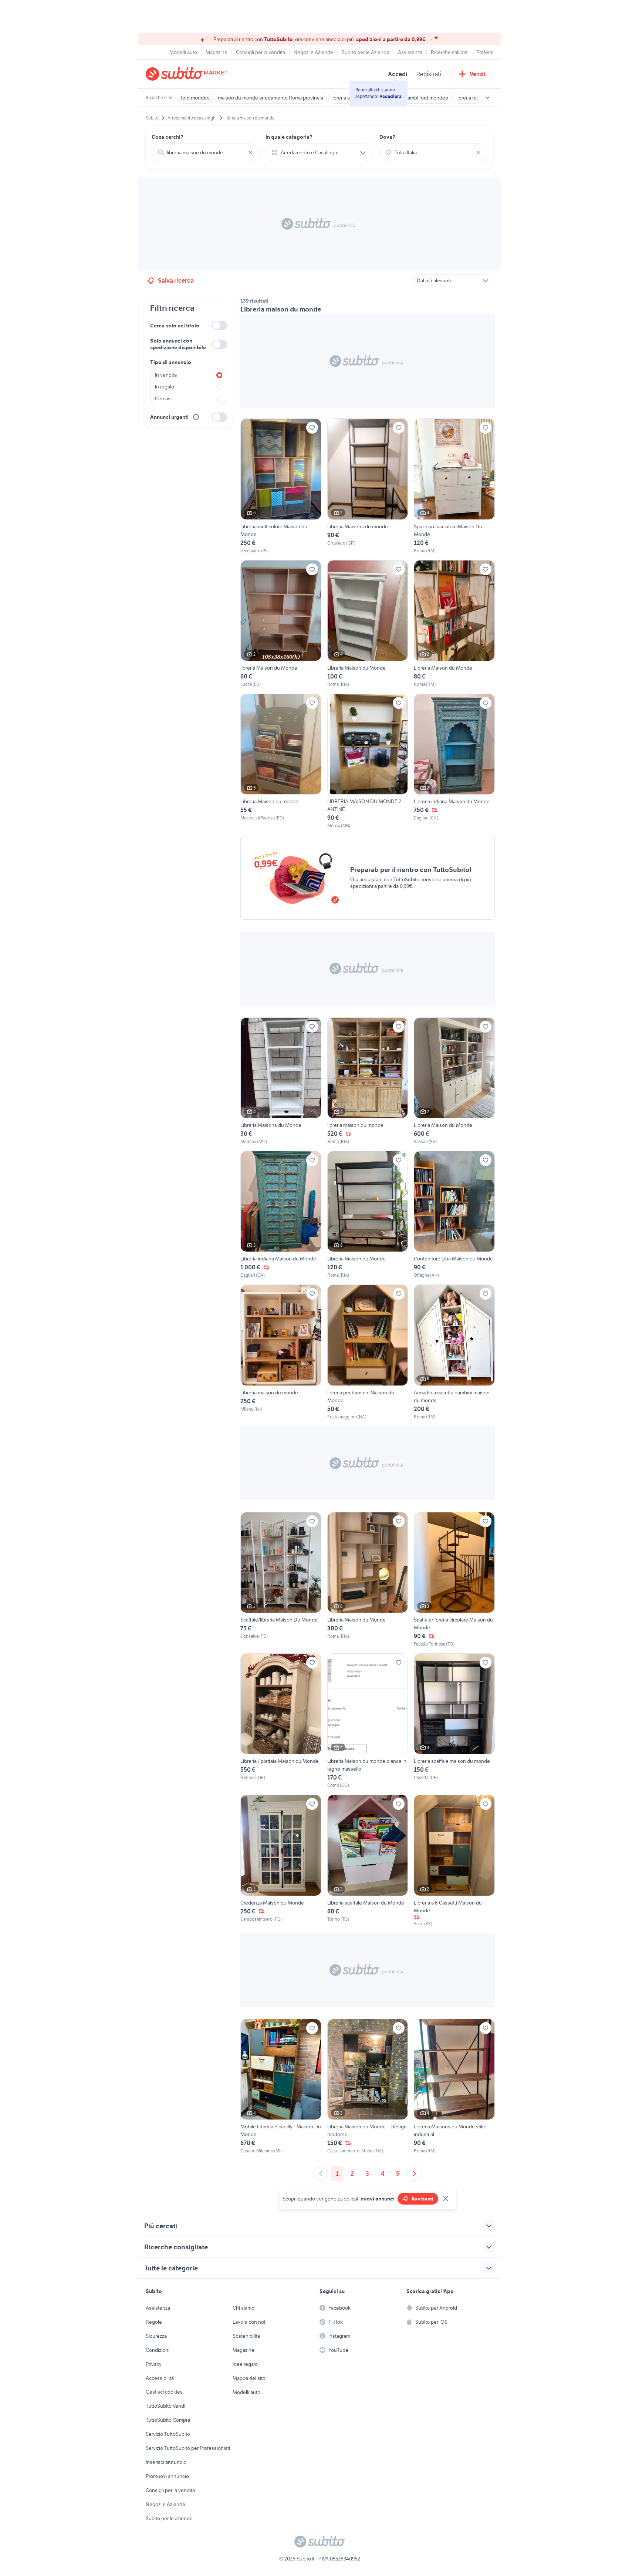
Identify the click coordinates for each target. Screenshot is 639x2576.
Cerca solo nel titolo (175, 326)
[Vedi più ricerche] (487, 98)
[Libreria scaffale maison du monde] (454, 1721)
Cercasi (163, 398)
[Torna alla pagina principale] (188, 74)
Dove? (387, 137)
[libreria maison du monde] (368, 1081)
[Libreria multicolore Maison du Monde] (281, 486)
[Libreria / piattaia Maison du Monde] (281, 1721)
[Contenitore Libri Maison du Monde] (454, 1215)
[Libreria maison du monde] (281, 1352)
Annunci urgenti (169, 417)
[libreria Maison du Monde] (281, 624)
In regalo (165, 387)
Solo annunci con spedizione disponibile (178, 344)
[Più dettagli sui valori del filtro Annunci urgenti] (196, 417)
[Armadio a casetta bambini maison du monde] (454, 1352)
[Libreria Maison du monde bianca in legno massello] (368, 1721)
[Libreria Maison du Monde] (368, 624)
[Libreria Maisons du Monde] (281, 1081)
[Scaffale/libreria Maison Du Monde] (281, 1580)
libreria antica (346, 98)
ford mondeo (195, 98)
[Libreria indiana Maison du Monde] (454, 761)
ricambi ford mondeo (425, 98)
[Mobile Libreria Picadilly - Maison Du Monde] (281, 2087)
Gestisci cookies (164, 2392)
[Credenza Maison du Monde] (281, 1861)
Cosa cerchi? (168, 137)
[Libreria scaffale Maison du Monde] (368, 1861)
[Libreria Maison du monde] (281, 761)
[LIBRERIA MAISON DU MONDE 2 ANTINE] (368, 761)
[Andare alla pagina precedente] (321, 2173)
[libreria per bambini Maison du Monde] (368, 1352)
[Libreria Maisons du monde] (368, 486)
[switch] (219, 325)
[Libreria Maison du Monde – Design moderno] (368, 2087)
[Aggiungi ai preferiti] (312, 428)
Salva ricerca (176, 280)
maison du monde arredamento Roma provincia (271, 98)
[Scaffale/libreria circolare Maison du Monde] (454, 1580)
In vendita (166, 375)
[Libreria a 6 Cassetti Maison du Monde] (454, 1861)
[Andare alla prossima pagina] (414, 2173)
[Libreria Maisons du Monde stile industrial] (454, 2087)
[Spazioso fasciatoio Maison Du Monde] (454, 486)
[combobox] (206, 152)
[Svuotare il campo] (250, 152)
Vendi (478, 74)
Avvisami (422, 2199)
